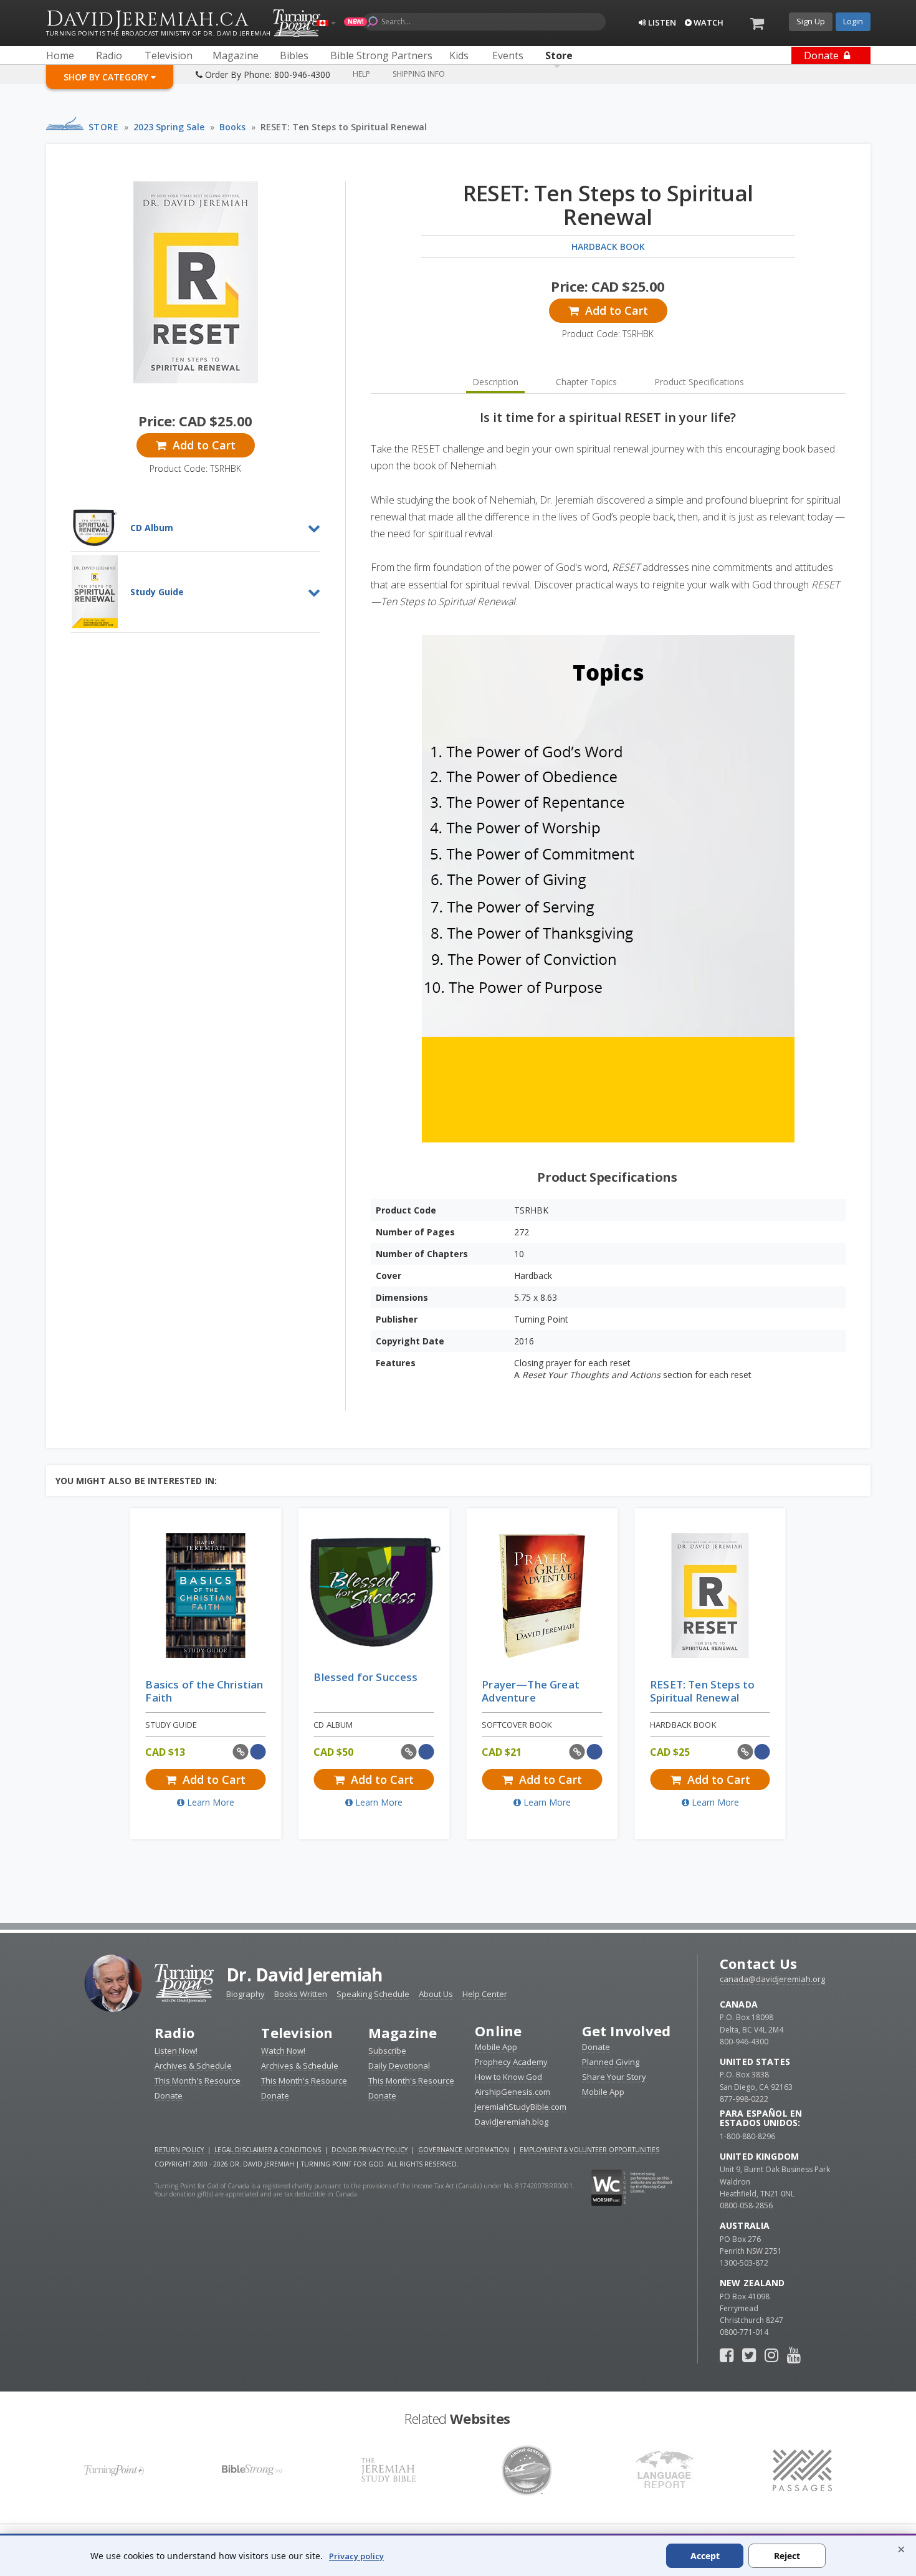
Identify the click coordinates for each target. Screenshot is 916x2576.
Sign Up (811, 21)
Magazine (403, 2033)
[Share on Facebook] (258, 1752)
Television (297, 2033)
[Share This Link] (241, 1752)
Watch (708, 22)
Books (232, 127)
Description (495, 382)
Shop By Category (107, 77)
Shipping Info (419, 74)
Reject (787, 2556)
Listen (661, 22)
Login (853, 21)
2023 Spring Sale (169, 127)
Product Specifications (699, 382)
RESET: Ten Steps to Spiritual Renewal (344, 127)
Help (361, 74)
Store (104, 127)
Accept (705, 2556)
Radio (174, 2033)
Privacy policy (356, 2556)
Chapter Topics (586, 382)
